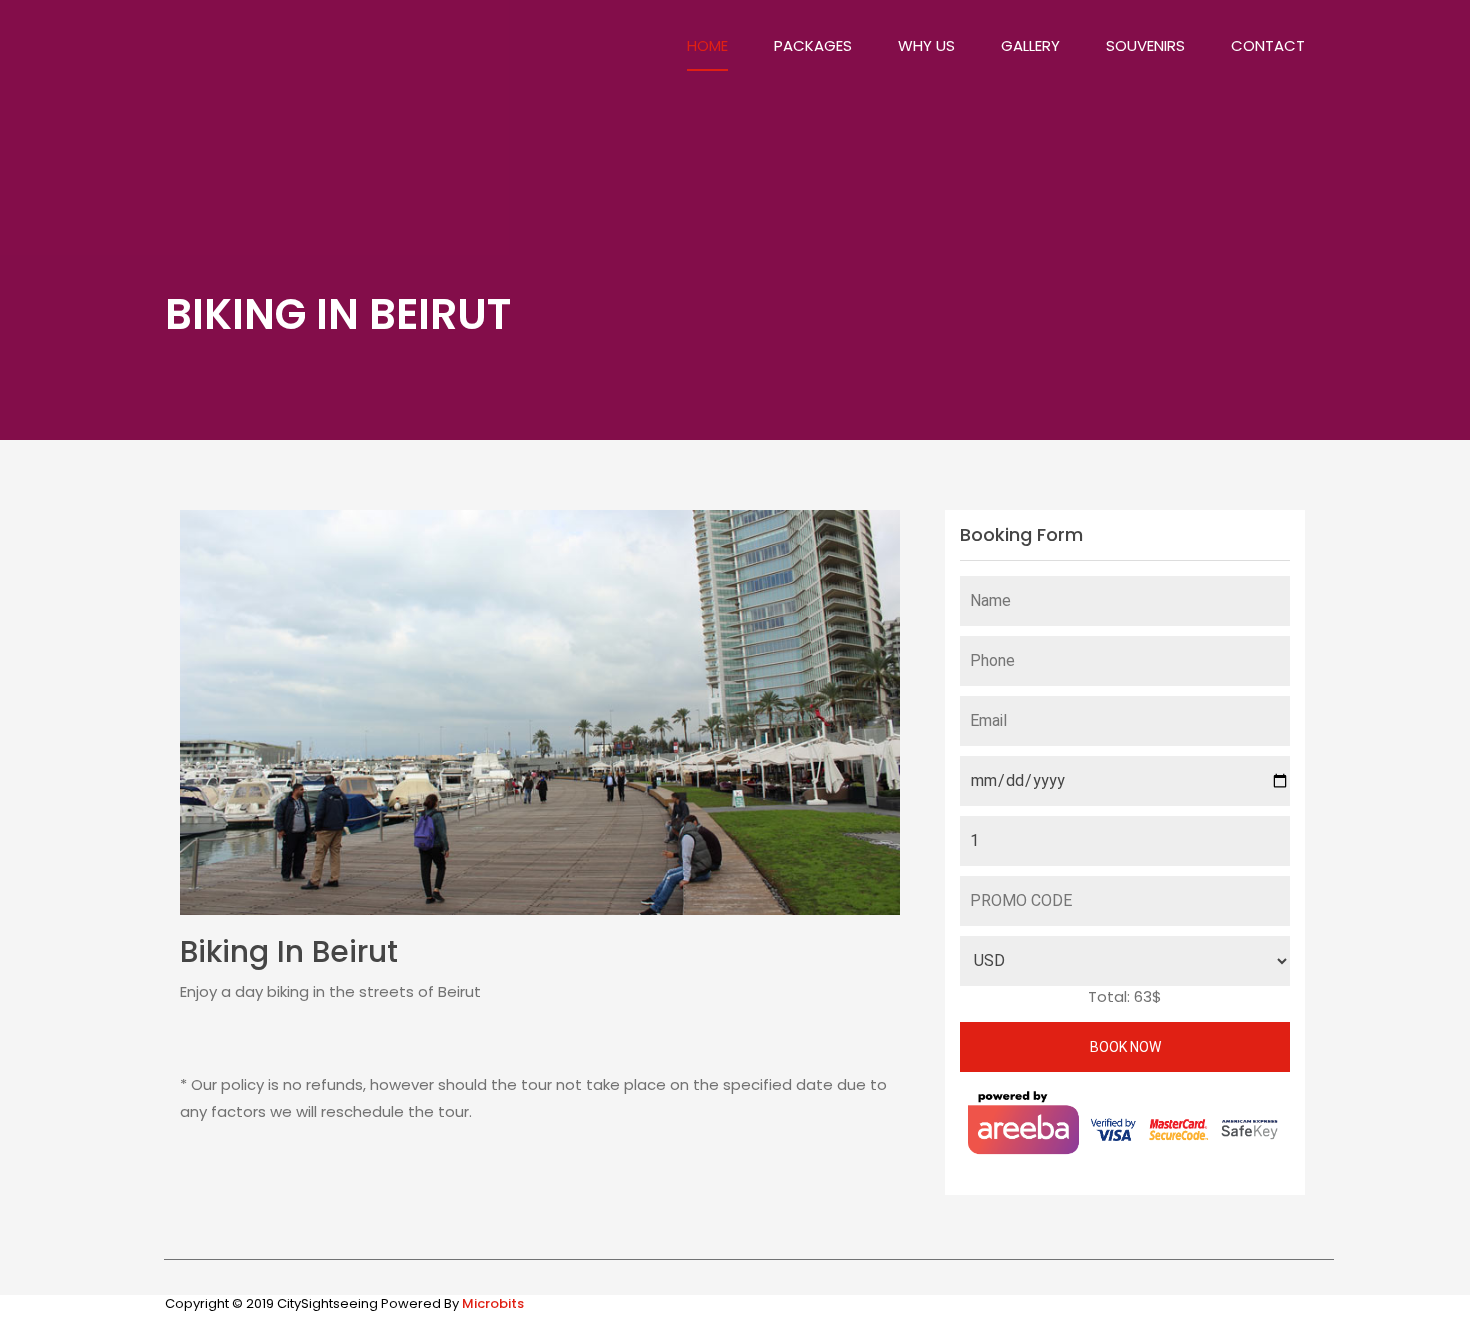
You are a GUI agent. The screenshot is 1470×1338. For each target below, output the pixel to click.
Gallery (1030, 45)
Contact (1268, 45)
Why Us (926, 45)
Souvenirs (1145, 45)
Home (707, 45)
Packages (813, 45)
